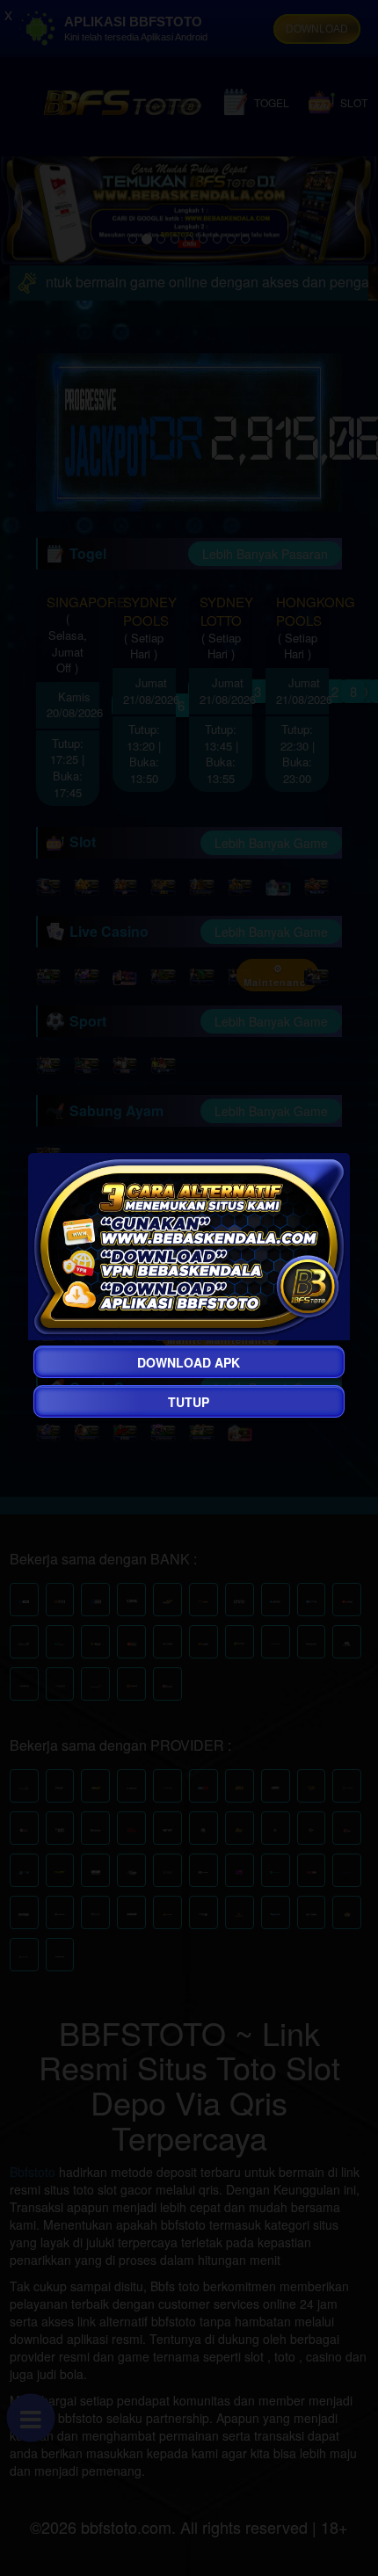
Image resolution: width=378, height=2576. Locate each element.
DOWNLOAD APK (189, 1362)
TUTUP (189, 1402)
